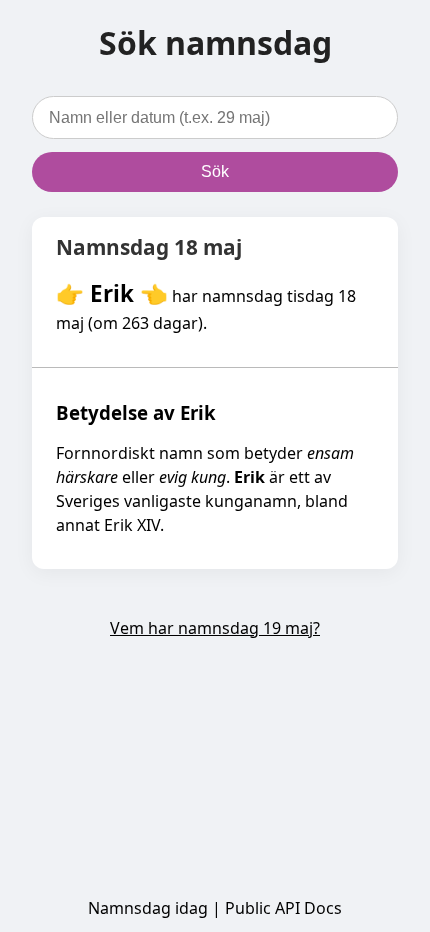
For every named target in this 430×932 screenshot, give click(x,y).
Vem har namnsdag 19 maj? (215, 628)
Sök (215, 171)
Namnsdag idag (148, 908)
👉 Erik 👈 (112, 293)
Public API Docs (283, 908)
